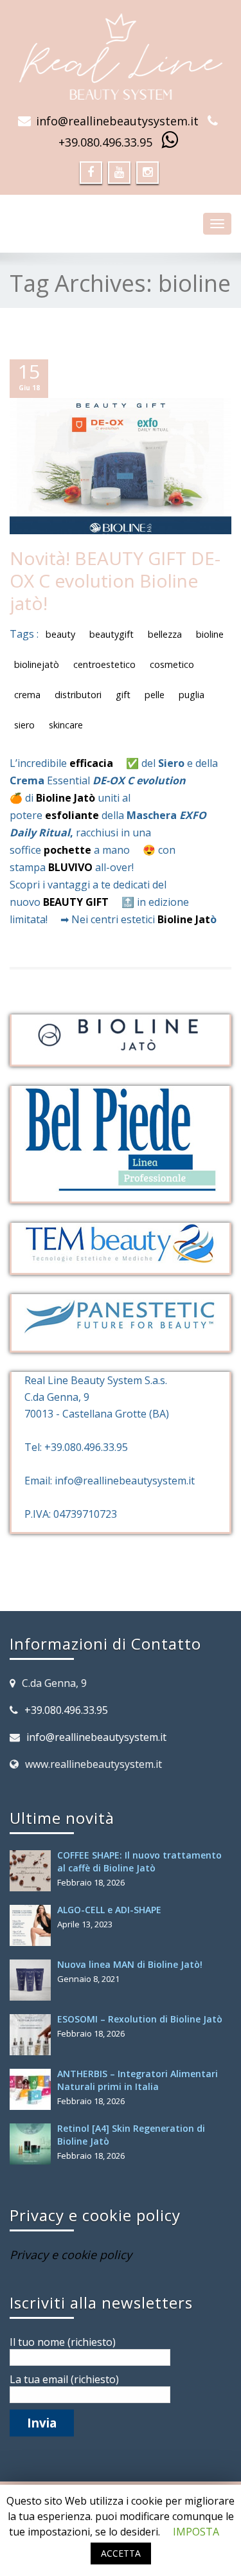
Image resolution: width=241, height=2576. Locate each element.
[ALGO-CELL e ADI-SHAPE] (33, 1925)
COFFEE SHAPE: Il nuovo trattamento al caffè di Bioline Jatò (139, 1861)
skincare (66, 725)
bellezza (165, 634)
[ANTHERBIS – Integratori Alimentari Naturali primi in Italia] (33, 2089)
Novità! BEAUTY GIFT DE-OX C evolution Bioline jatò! (115, 581)
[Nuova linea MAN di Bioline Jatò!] (33, 1980)
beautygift (112, 634)
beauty (60, 634)
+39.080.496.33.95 (105, 142)
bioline (210, 634)
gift (123, 695)
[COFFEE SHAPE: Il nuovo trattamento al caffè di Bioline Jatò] (33, 1871)
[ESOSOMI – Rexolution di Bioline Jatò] (33, 2035)
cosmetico (172, 664)
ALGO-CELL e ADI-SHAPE (109, 1910)
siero (24, 725)
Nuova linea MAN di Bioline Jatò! (130, 1964)
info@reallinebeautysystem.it (117, 121)
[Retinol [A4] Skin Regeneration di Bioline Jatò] (33, 2144)
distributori (78, 695)
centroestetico (104, 664)
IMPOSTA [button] (196, 2532)
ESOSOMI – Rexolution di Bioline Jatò (140, 2019)
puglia (192, 695)
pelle (155, 695)
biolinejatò (37, 664)
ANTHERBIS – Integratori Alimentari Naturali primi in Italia (138, 2080)
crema (27, 695)
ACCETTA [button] (121, 2553)
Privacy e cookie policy (71, 2255)
